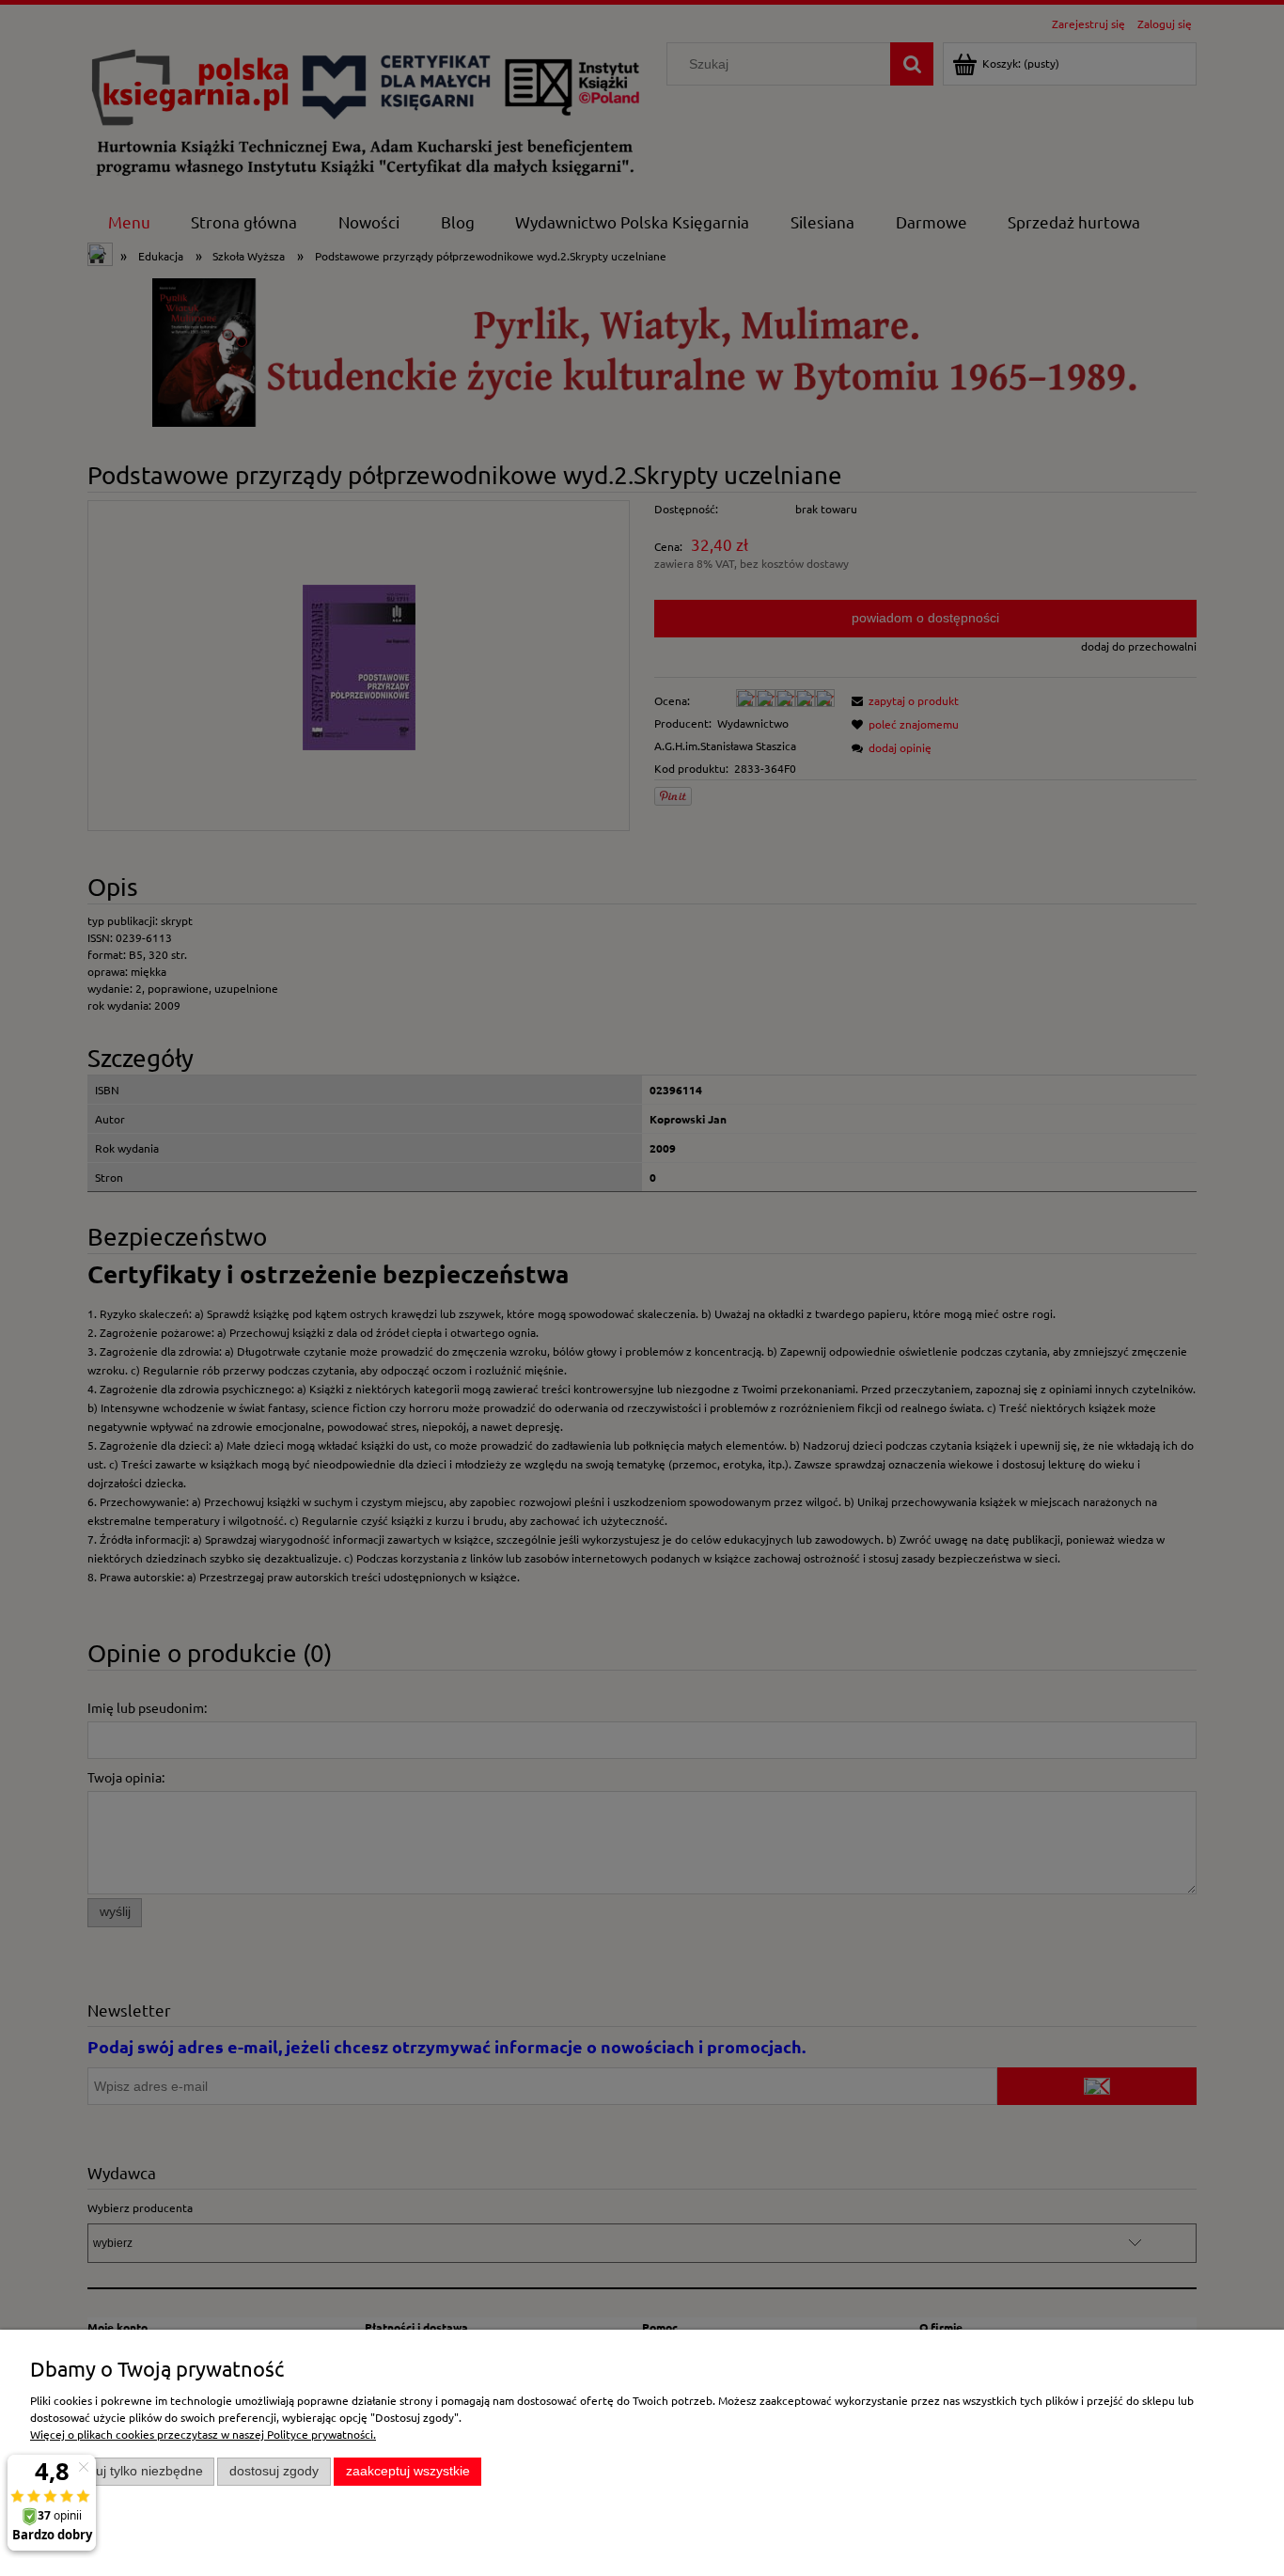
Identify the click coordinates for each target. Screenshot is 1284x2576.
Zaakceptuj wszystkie (408, 2471)
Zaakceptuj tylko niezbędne (123, 2471)
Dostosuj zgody (274, 2471)
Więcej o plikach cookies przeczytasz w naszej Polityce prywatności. (203, 2434)
